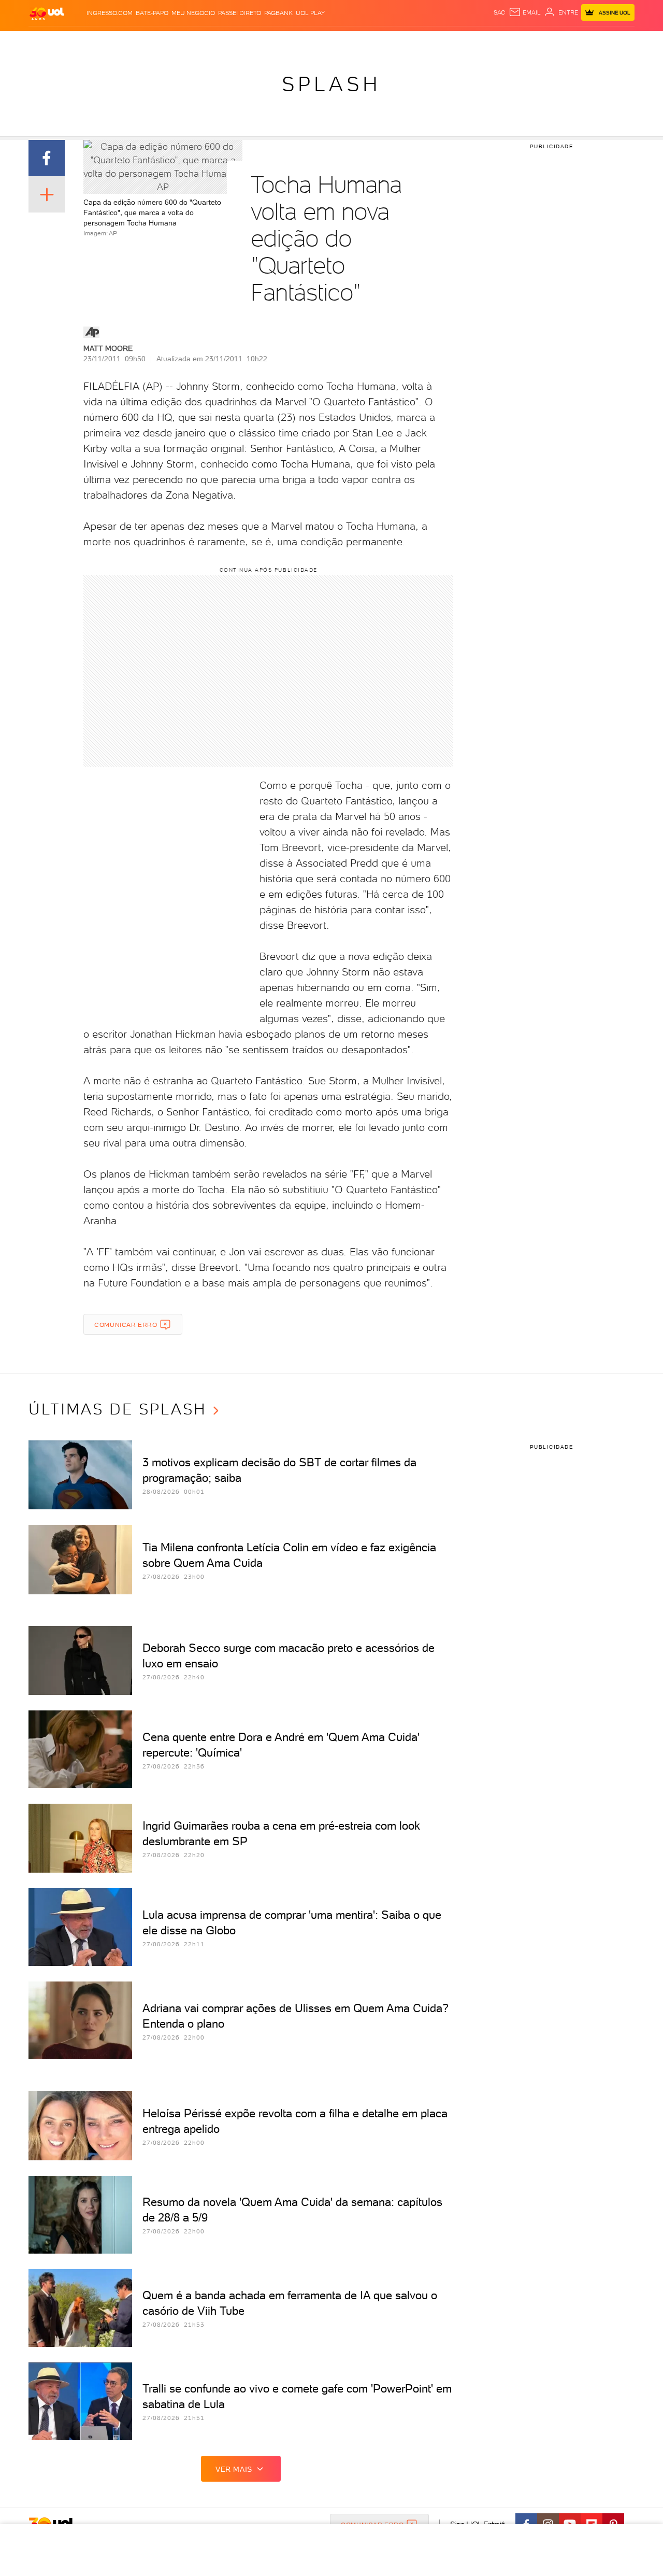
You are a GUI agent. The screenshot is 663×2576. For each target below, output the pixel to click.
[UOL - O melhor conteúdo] (47, 13)
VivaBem (407, 42)
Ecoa (449, 42)
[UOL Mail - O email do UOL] (525, 12)
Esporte (308, 42)
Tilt (431, 42)
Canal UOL (479, 42)
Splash (340, 42)
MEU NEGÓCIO (193, 13)
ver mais (234, 2469)
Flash (81, 42)
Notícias (146, 42)
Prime (551, 42)
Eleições (111, 42)
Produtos (49, 42)
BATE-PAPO (152, 13)
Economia (247, 42)
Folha (279, 42)
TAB (532, 42)
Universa (372, 42)
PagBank (278, 13)
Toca (572, 42)
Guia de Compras (616, 42)
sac (500, 12)
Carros (212, 42)
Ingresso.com (110, 13)
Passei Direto (240, 13)
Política (180, 42)
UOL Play (310, 13)
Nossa (513, 42)
